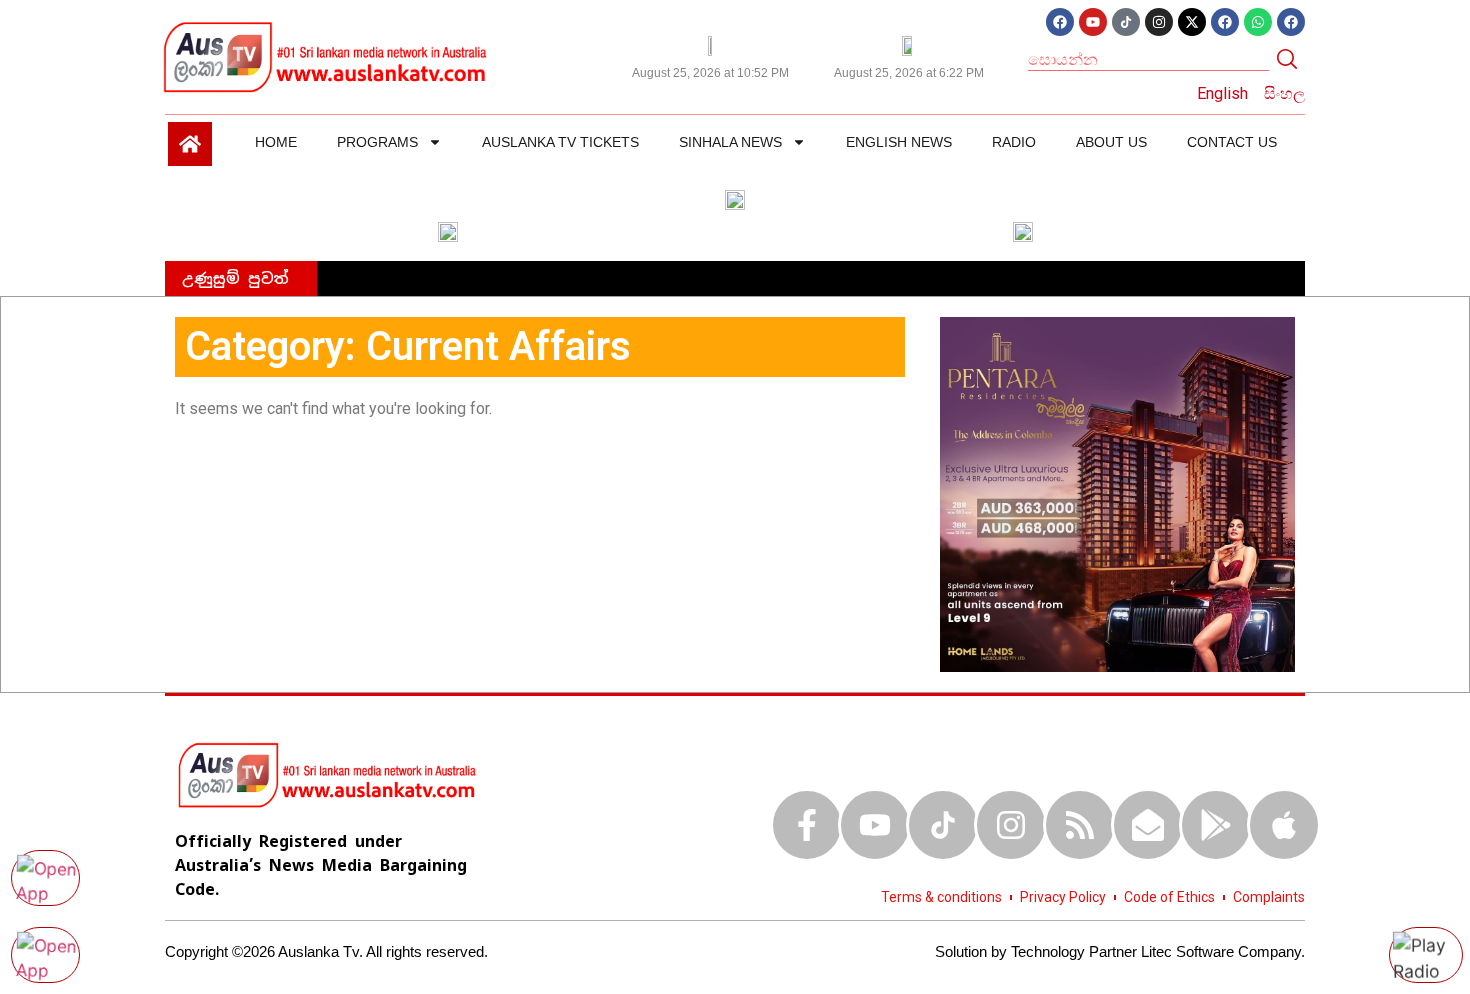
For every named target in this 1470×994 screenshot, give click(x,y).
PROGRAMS (377, 142)
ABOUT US (1111, 142)
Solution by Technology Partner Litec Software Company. (1120, 951)
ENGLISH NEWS (899, 142)
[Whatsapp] (1258, 22)
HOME (276, 142)
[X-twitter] (1192, 22)
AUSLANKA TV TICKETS (560, 142)
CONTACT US (1232, 142)
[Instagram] (1159, 22)
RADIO (1014, 142)
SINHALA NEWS (730, 142)
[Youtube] (1093, 22)
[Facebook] (1060, 22)
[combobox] (1148, 59)
